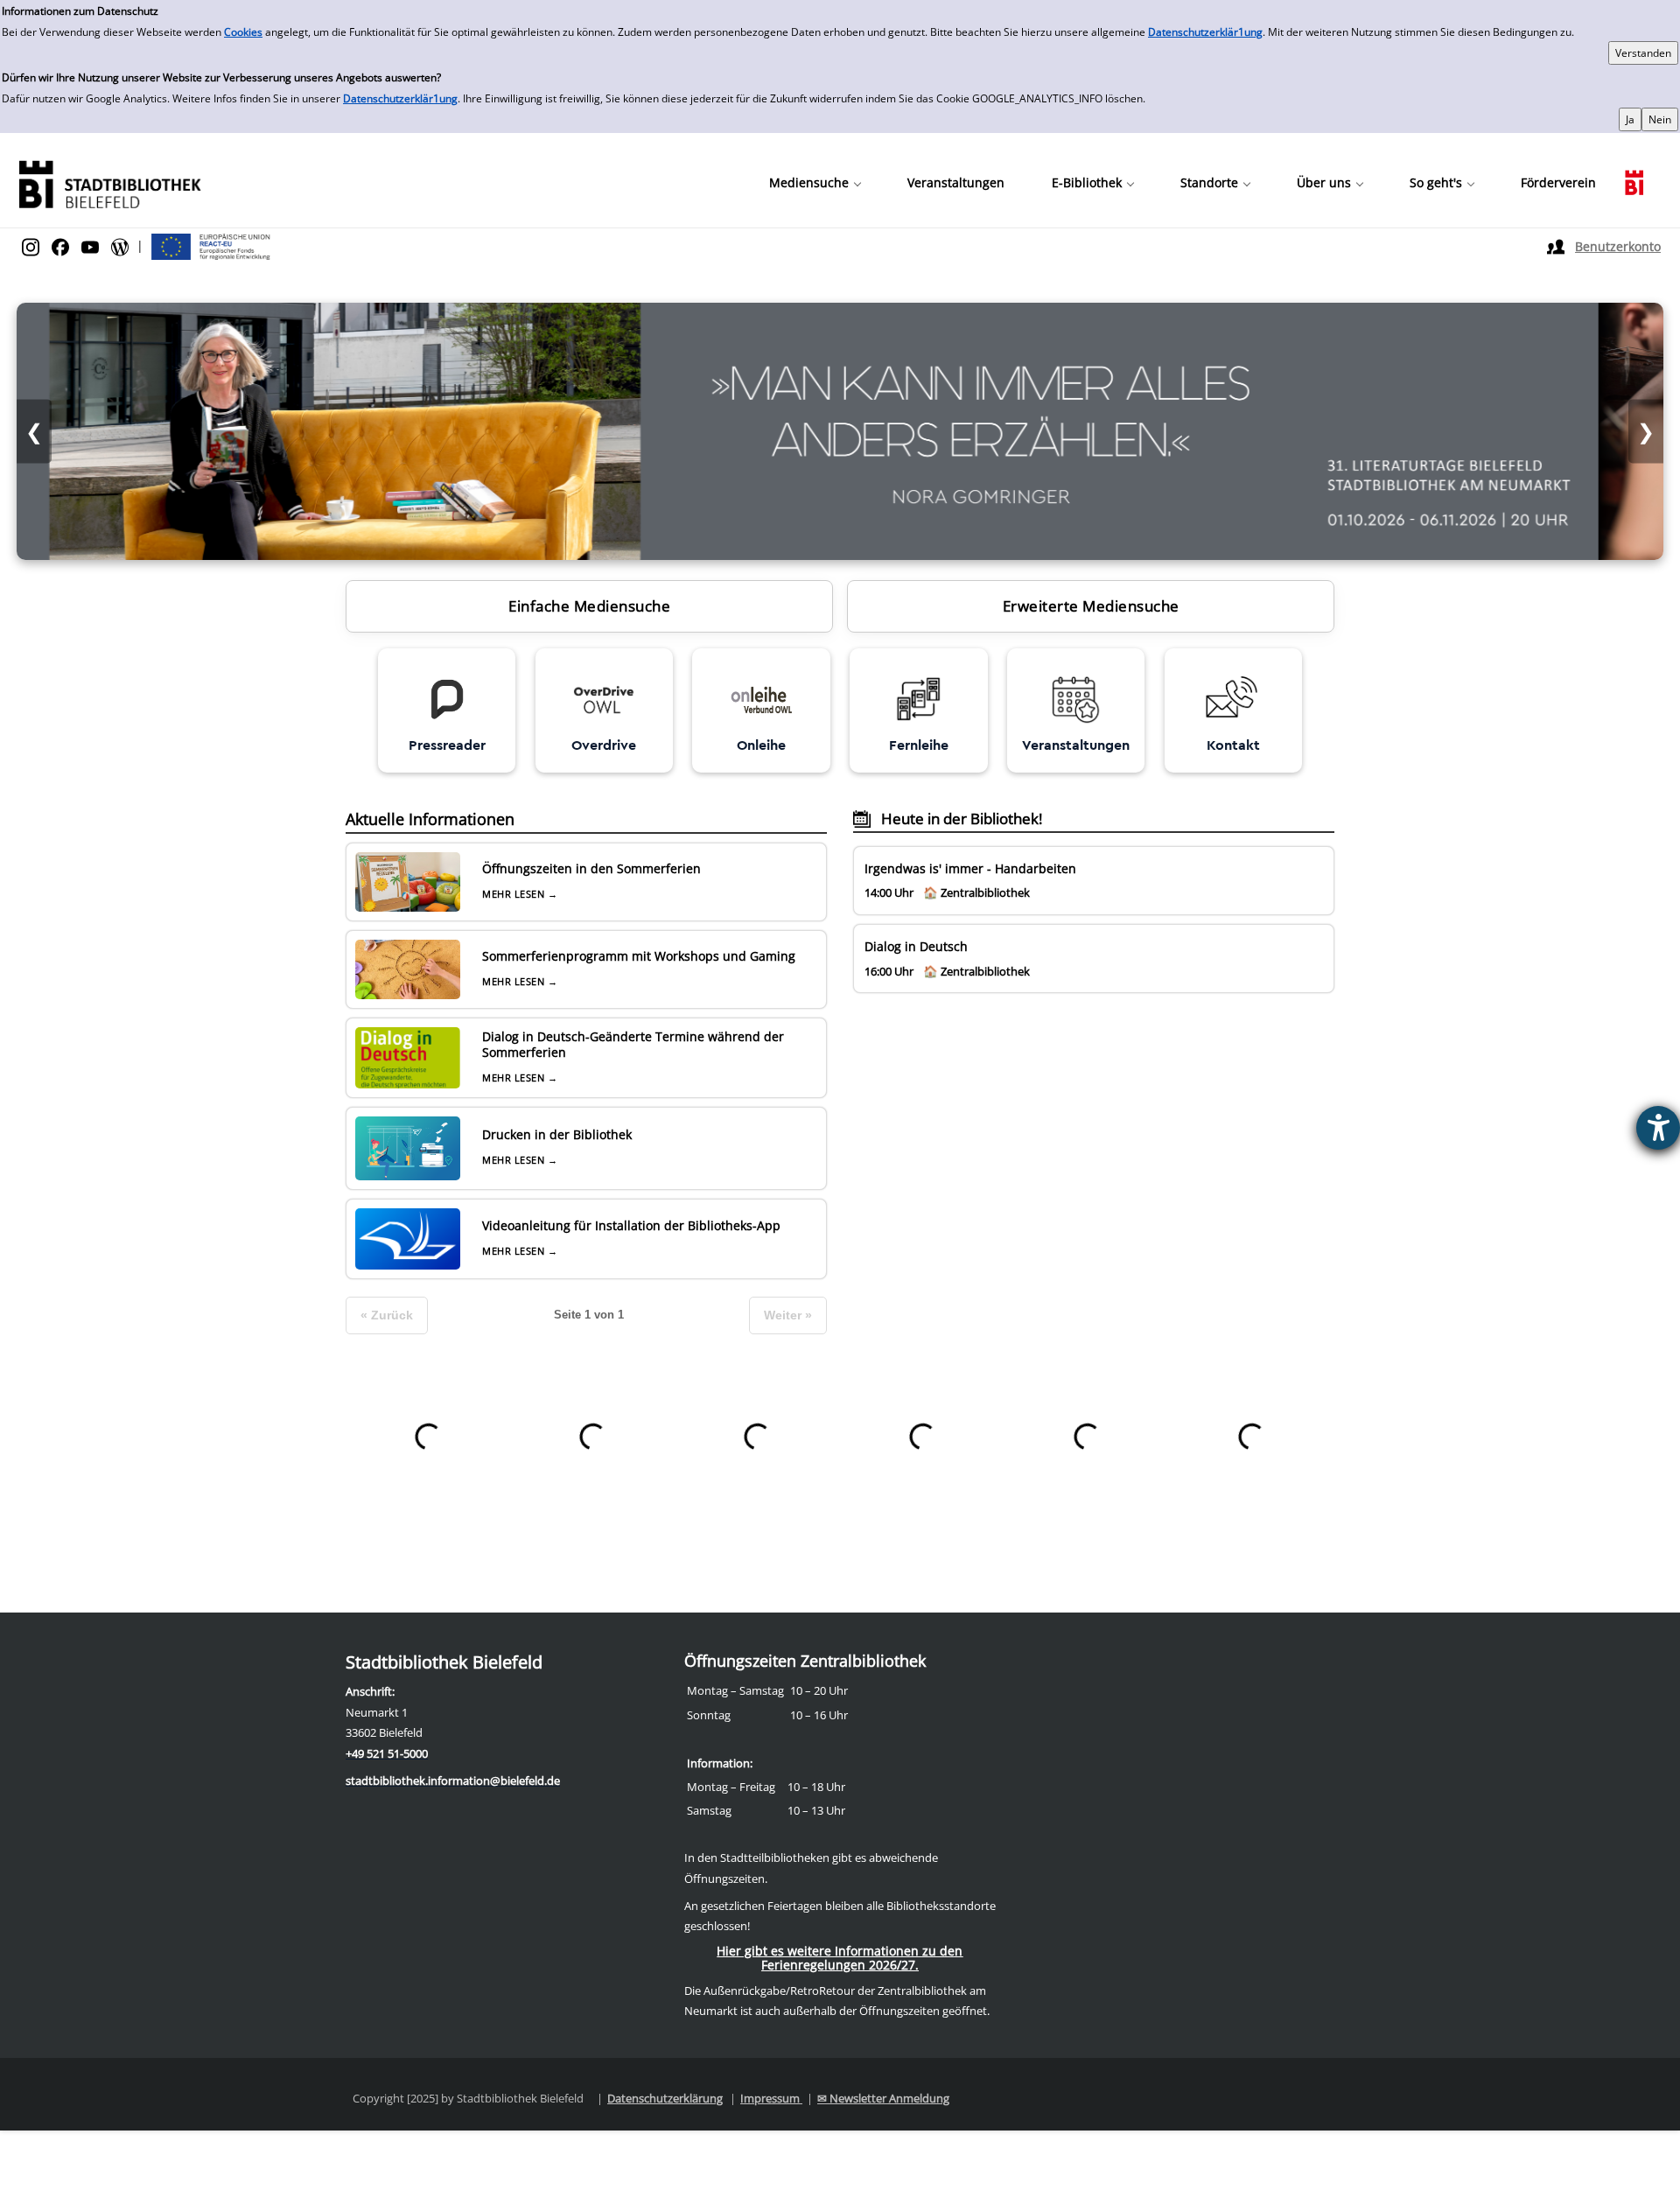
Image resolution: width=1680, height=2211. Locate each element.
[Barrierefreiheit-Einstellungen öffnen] (1658, 1128)
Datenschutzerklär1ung (1205, 32)
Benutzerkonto (1618, 246)
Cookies (243, 32)
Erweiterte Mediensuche (1091, 606)
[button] (815, 183)
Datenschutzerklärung (665, 2098)
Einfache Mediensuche (589, 606)
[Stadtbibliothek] (109, 182)
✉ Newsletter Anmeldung (883, 2098)
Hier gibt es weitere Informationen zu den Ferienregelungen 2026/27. (840, 1958)
